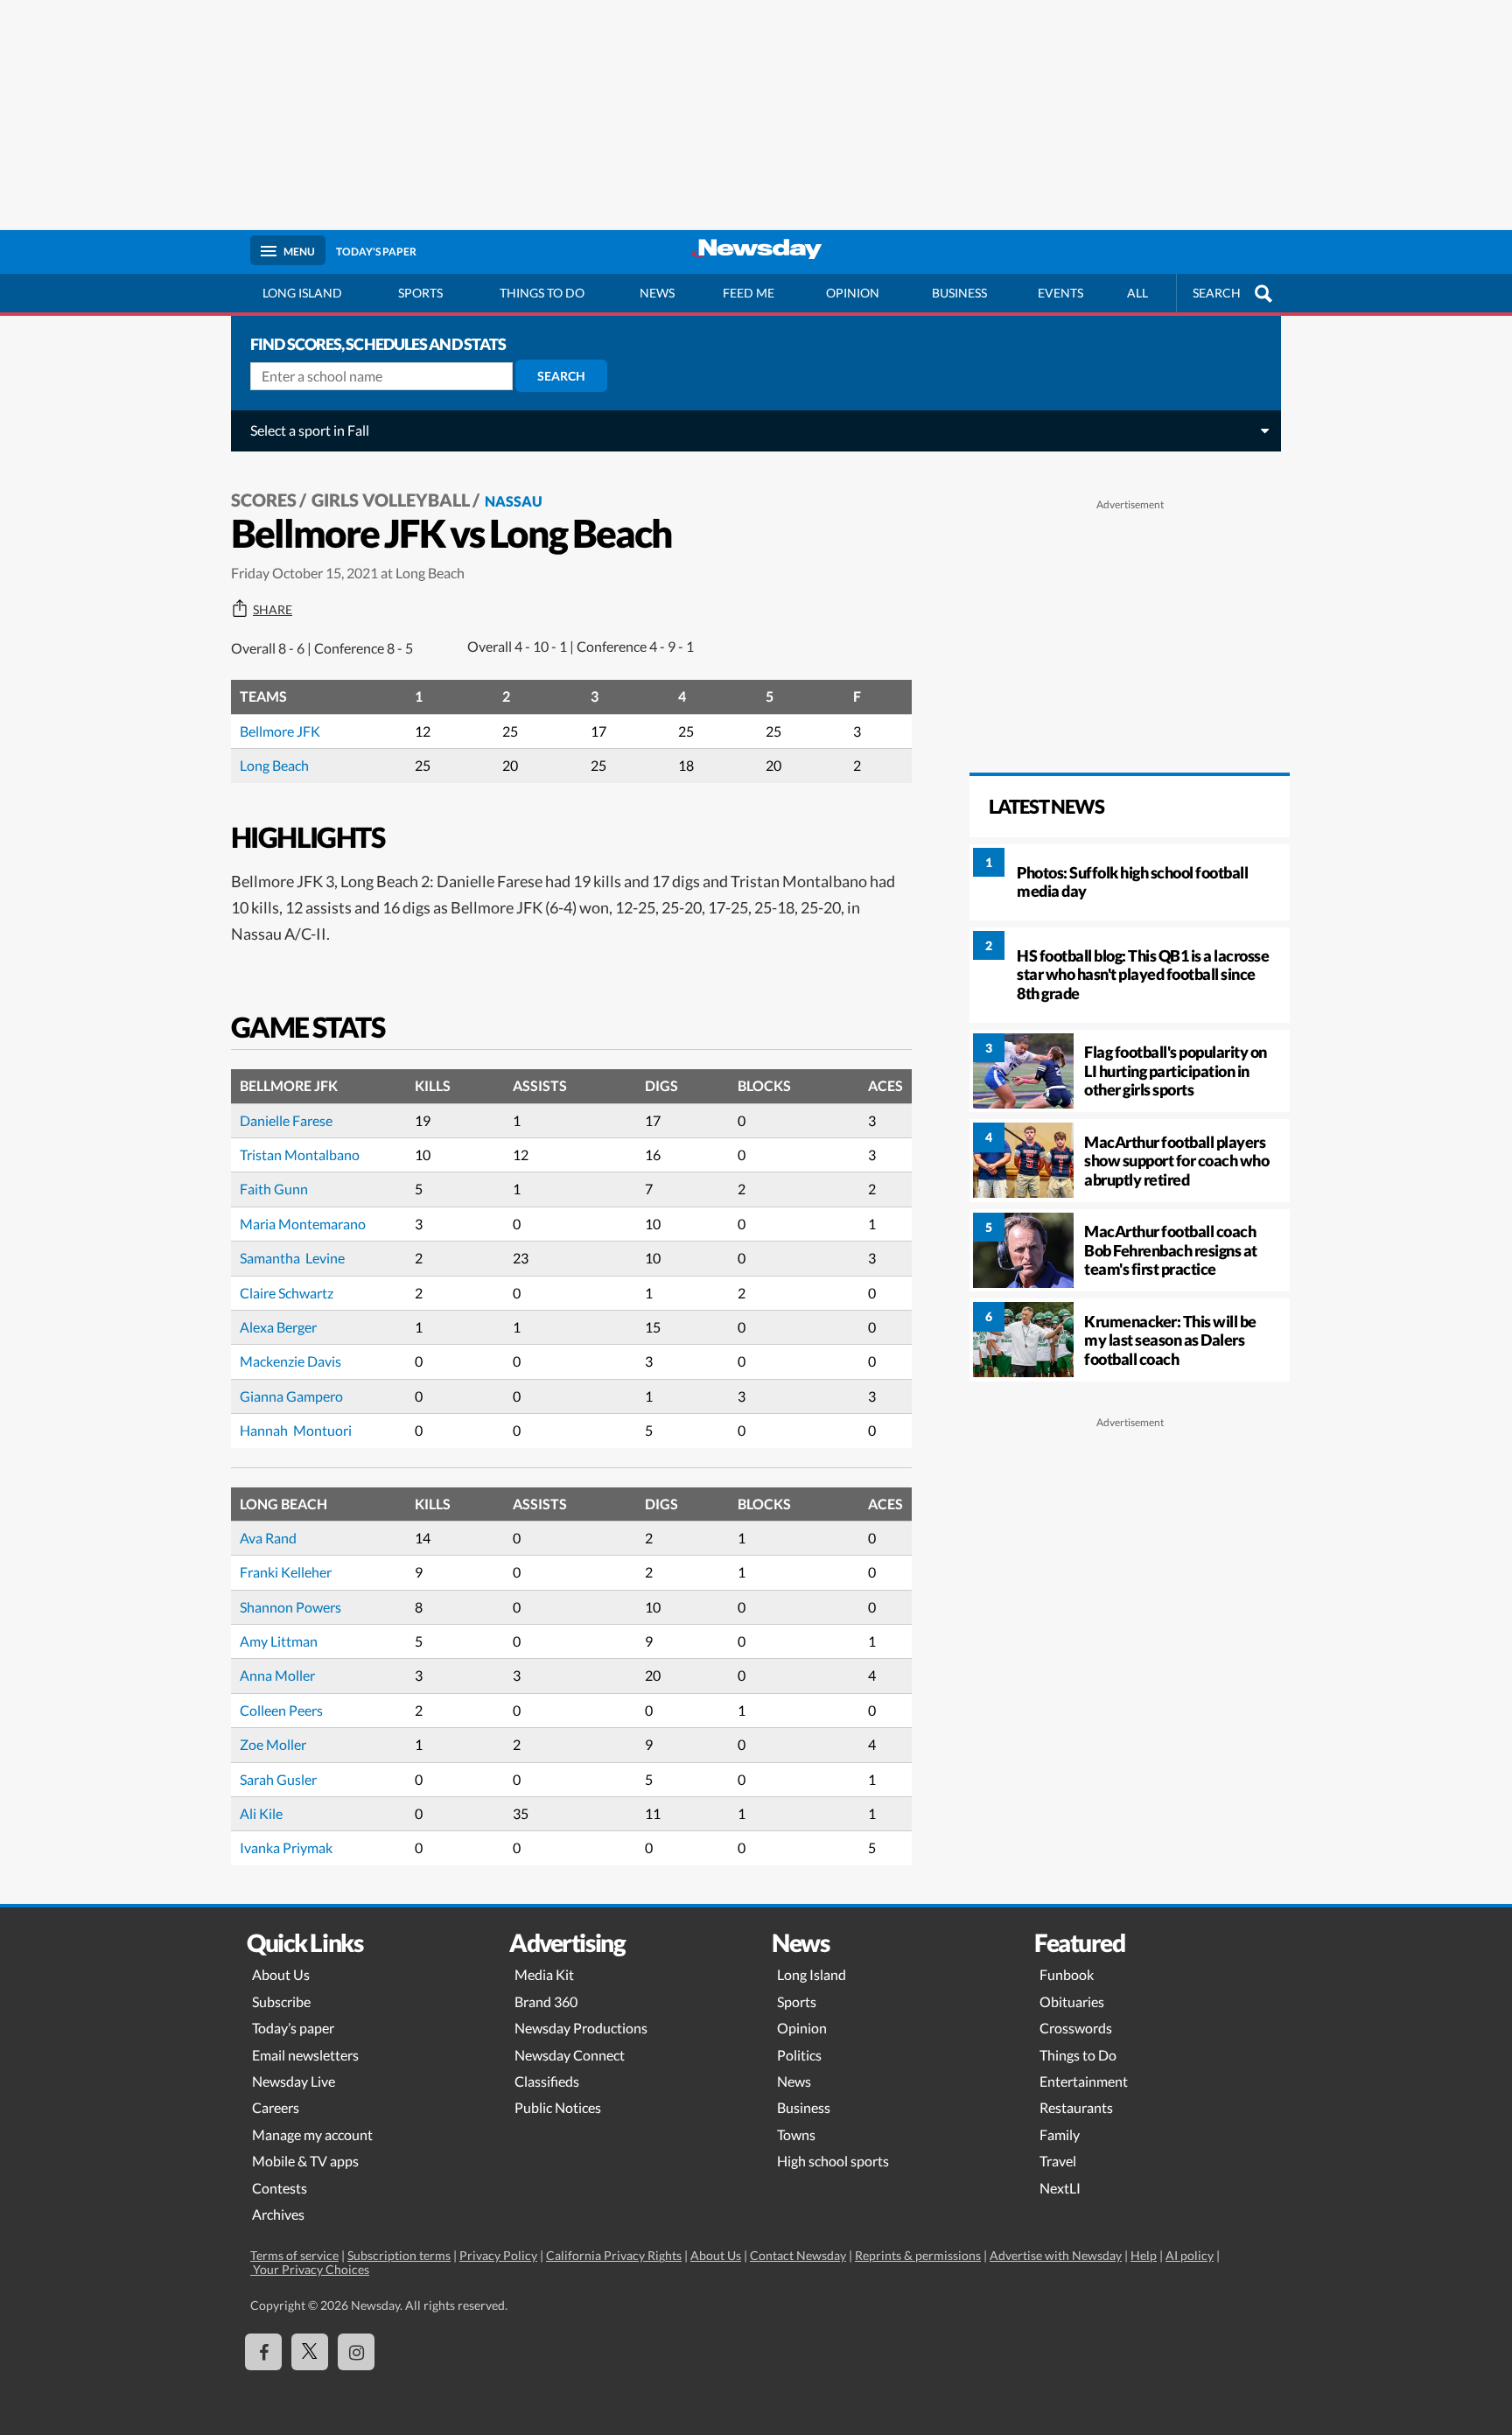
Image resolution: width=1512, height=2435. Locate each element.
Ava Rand (268, 1538)
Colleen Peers (281, 1710)
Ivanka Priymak (286, 1847)
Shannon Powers (290, 1607)
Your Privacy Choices (310, 2269)
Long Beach (274, 765)
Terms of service (294, 2255)
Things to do (542, 293)
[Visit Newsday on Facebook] (263, 2352)
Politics (799, 2055)
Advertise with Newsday (1056, 2255)
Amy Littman (279, 1641)
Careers (276, 2107)
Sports (420, 293)
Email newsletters (305, 2055)
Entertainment (1084, 2081)
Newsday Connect (570, 2055)
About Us (281, 1974)
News (657, 293)
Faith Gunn (274, 1189)
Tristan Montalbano (300, 1155)
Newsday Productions (581, 2028)
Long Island (302, 293)
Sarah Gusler (278, 1779)
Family (1060, 2134)
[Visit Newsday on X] (310, 2352)
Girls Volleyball (391, 500)
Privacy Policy (498, 2255)
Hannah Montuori (296, 1430)
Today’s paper (293, 2028)
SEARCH (1217, 293)
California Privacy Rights (614, 2255)
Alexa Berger (278, 1327)
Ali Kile (261, 1813)
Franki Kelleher (286, 1572)
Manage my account (312, 2134)
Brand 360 (546, 2001)
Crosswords (1076, 2028)
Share (273, 610)
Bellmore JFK (280, 731)
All (1137, 293)
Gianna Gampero (291, 1396)
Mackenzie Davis (290, 1361)
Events (1060, 293)
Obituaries (1072, 2001)
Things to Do (1078, 2055)
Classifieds (547, 2081)
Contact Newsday (798, 2255)
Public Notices (558, 2107)
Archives (278, 2214)
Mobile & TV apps (305, 2161)
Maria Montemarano (303, 1224)
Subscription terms (399, 2255)
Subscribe (281, 2001)
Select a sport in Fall (310, 430)
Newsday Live (294, 2081)
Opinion (853, 293)
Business (959, 293)
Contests (280, 2188)
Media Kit (544, 1974)
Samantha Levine (292, 1258)
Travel (1058, 2161)
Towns (796, 2134)
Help (1144, 2255)
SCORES (264, 500)
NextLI (1060, 2188)
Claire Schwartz (287, 1293)
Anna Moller (277, 1675)
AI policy (1190, 2255)
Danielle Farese (286, 1120)
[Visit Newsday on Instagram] (356, 2352)
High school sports (833, 2161)
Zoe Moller (273, 1744)
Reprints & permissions (918, 2255)
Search (561, 376)
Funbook (1067, 1974)
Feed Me (749, 293)
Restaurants (1076, 2107)
